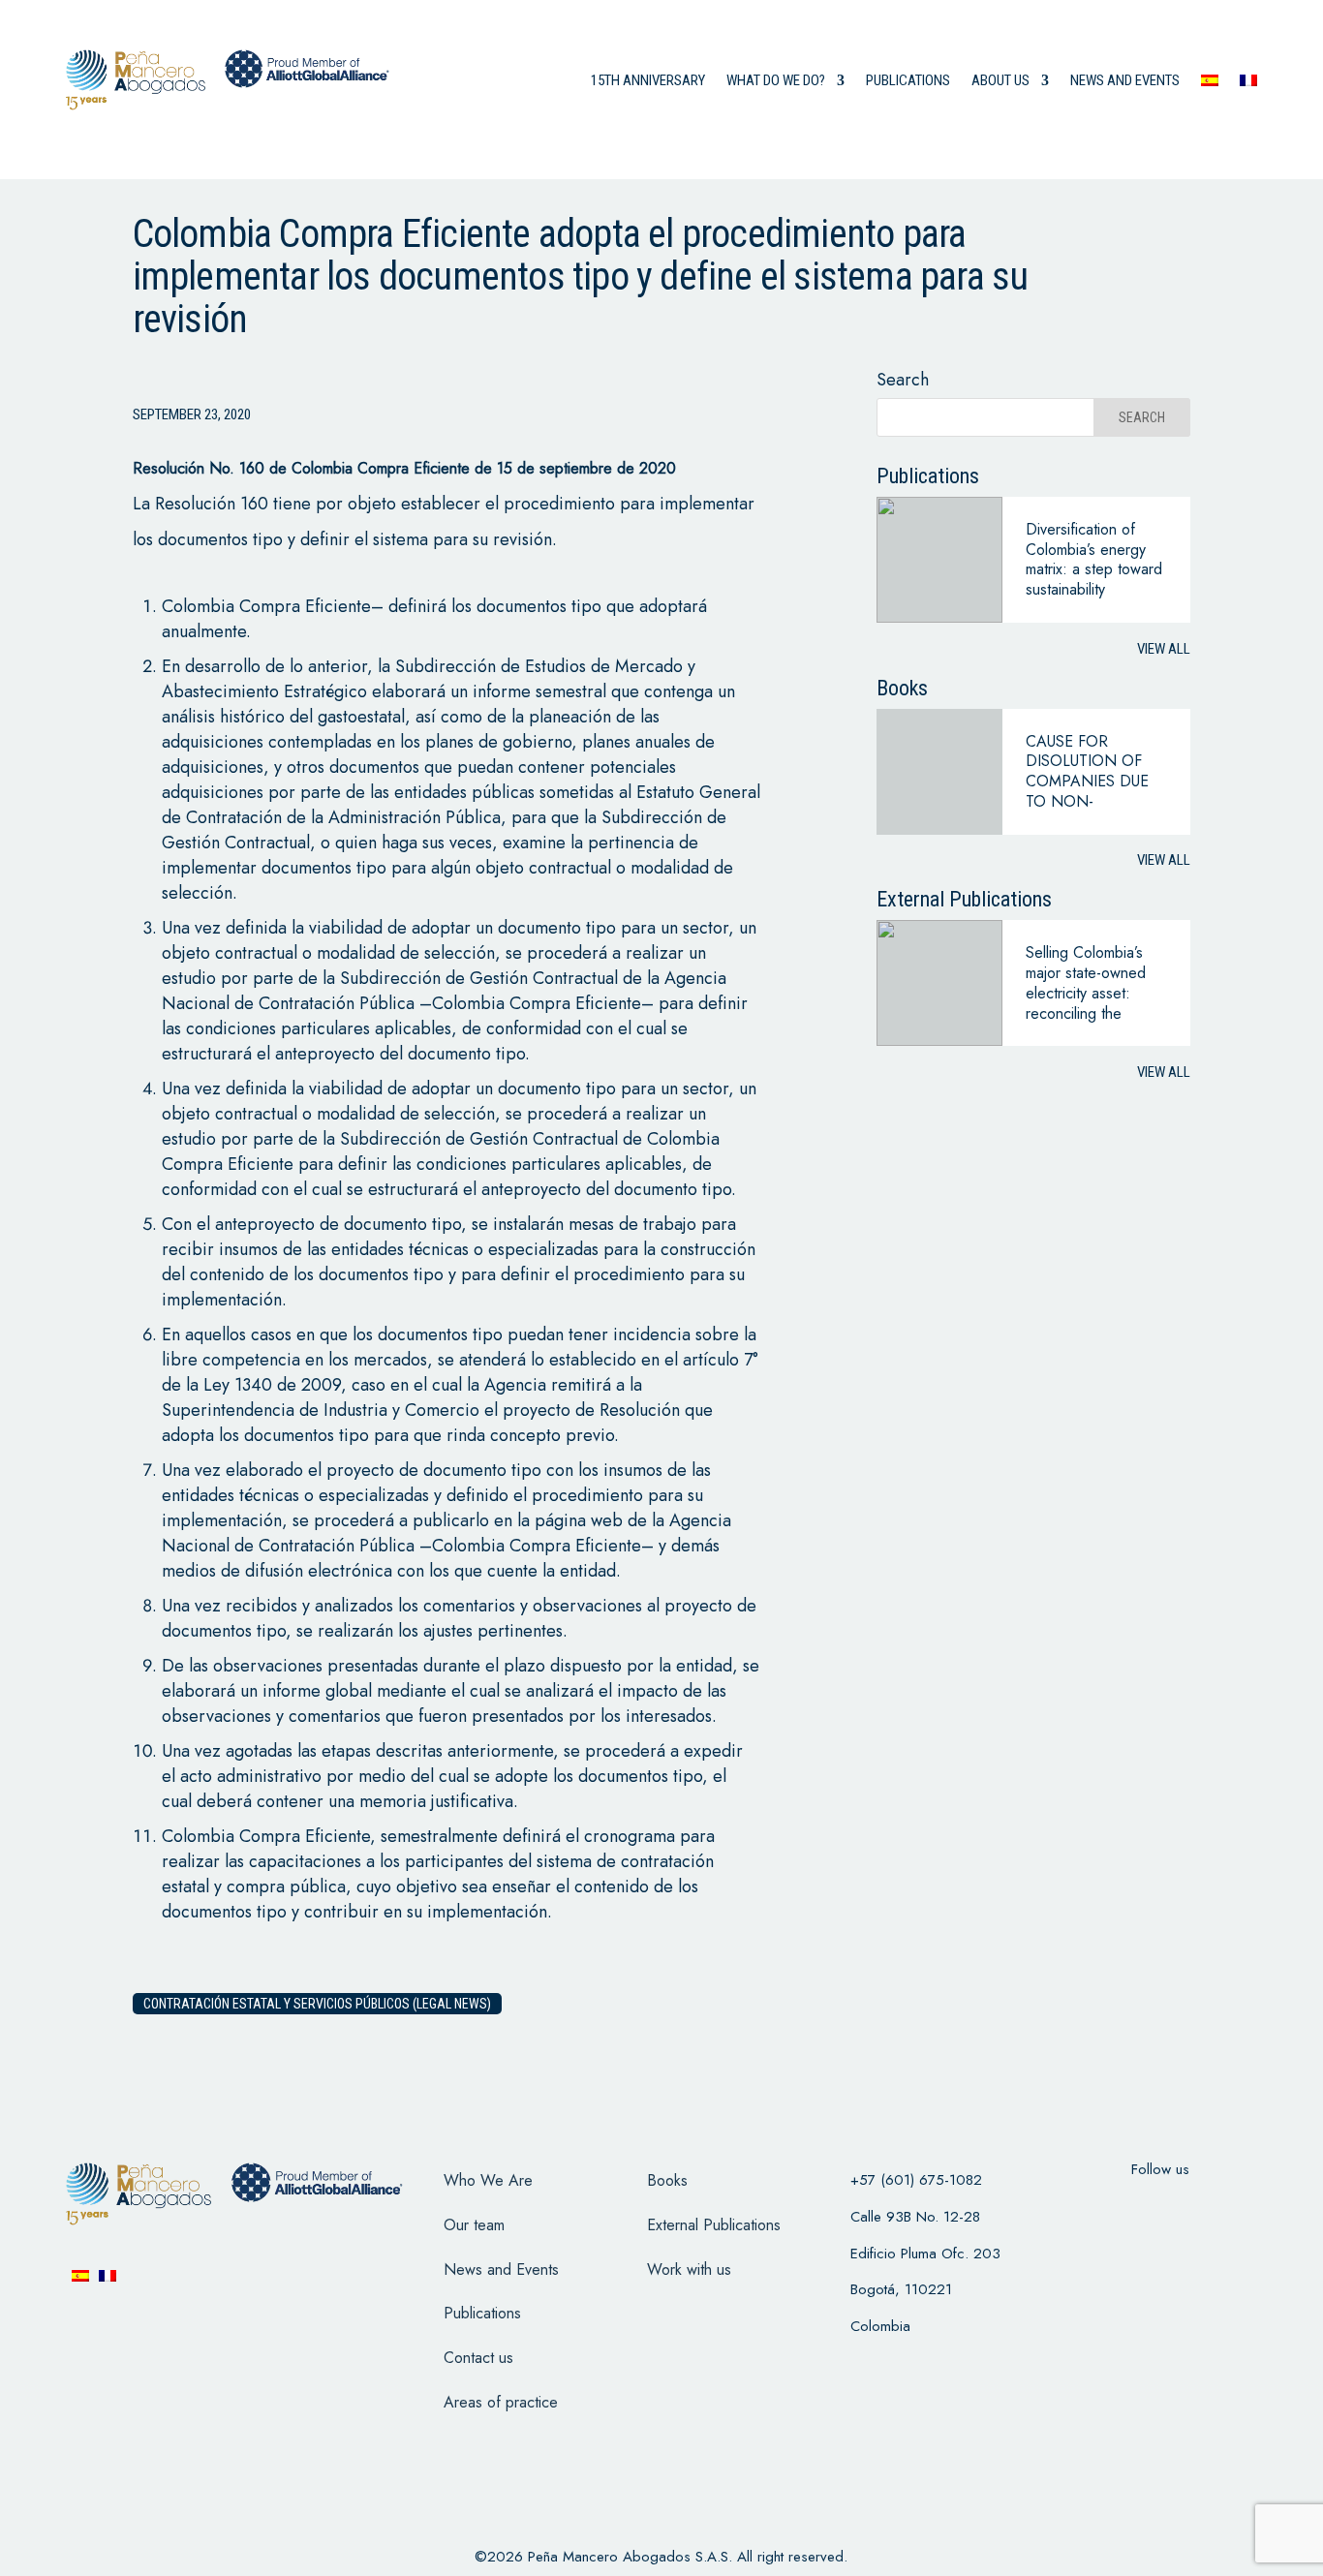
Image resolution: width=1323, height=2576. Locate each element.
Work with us (689, 2269)
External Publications (714, 2225)
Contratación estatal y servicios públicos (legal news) (317, 2004)
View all (1164, 649)
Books (667, 2180)
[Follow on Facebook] (1085, 2208)
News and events (1125, 80)
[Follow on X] (1135, 2208)
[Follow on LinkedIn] (1236, 2208)
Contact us (478, 2358)
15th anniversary (648, 80)
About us (1000, 80)
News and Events (501, 2269)
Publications (908, 80)
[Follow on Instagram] (1185, 2208)
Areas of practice (501, 2402)
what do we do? (776, 80)
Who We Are (488, 2180)
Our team (474, 2225)
